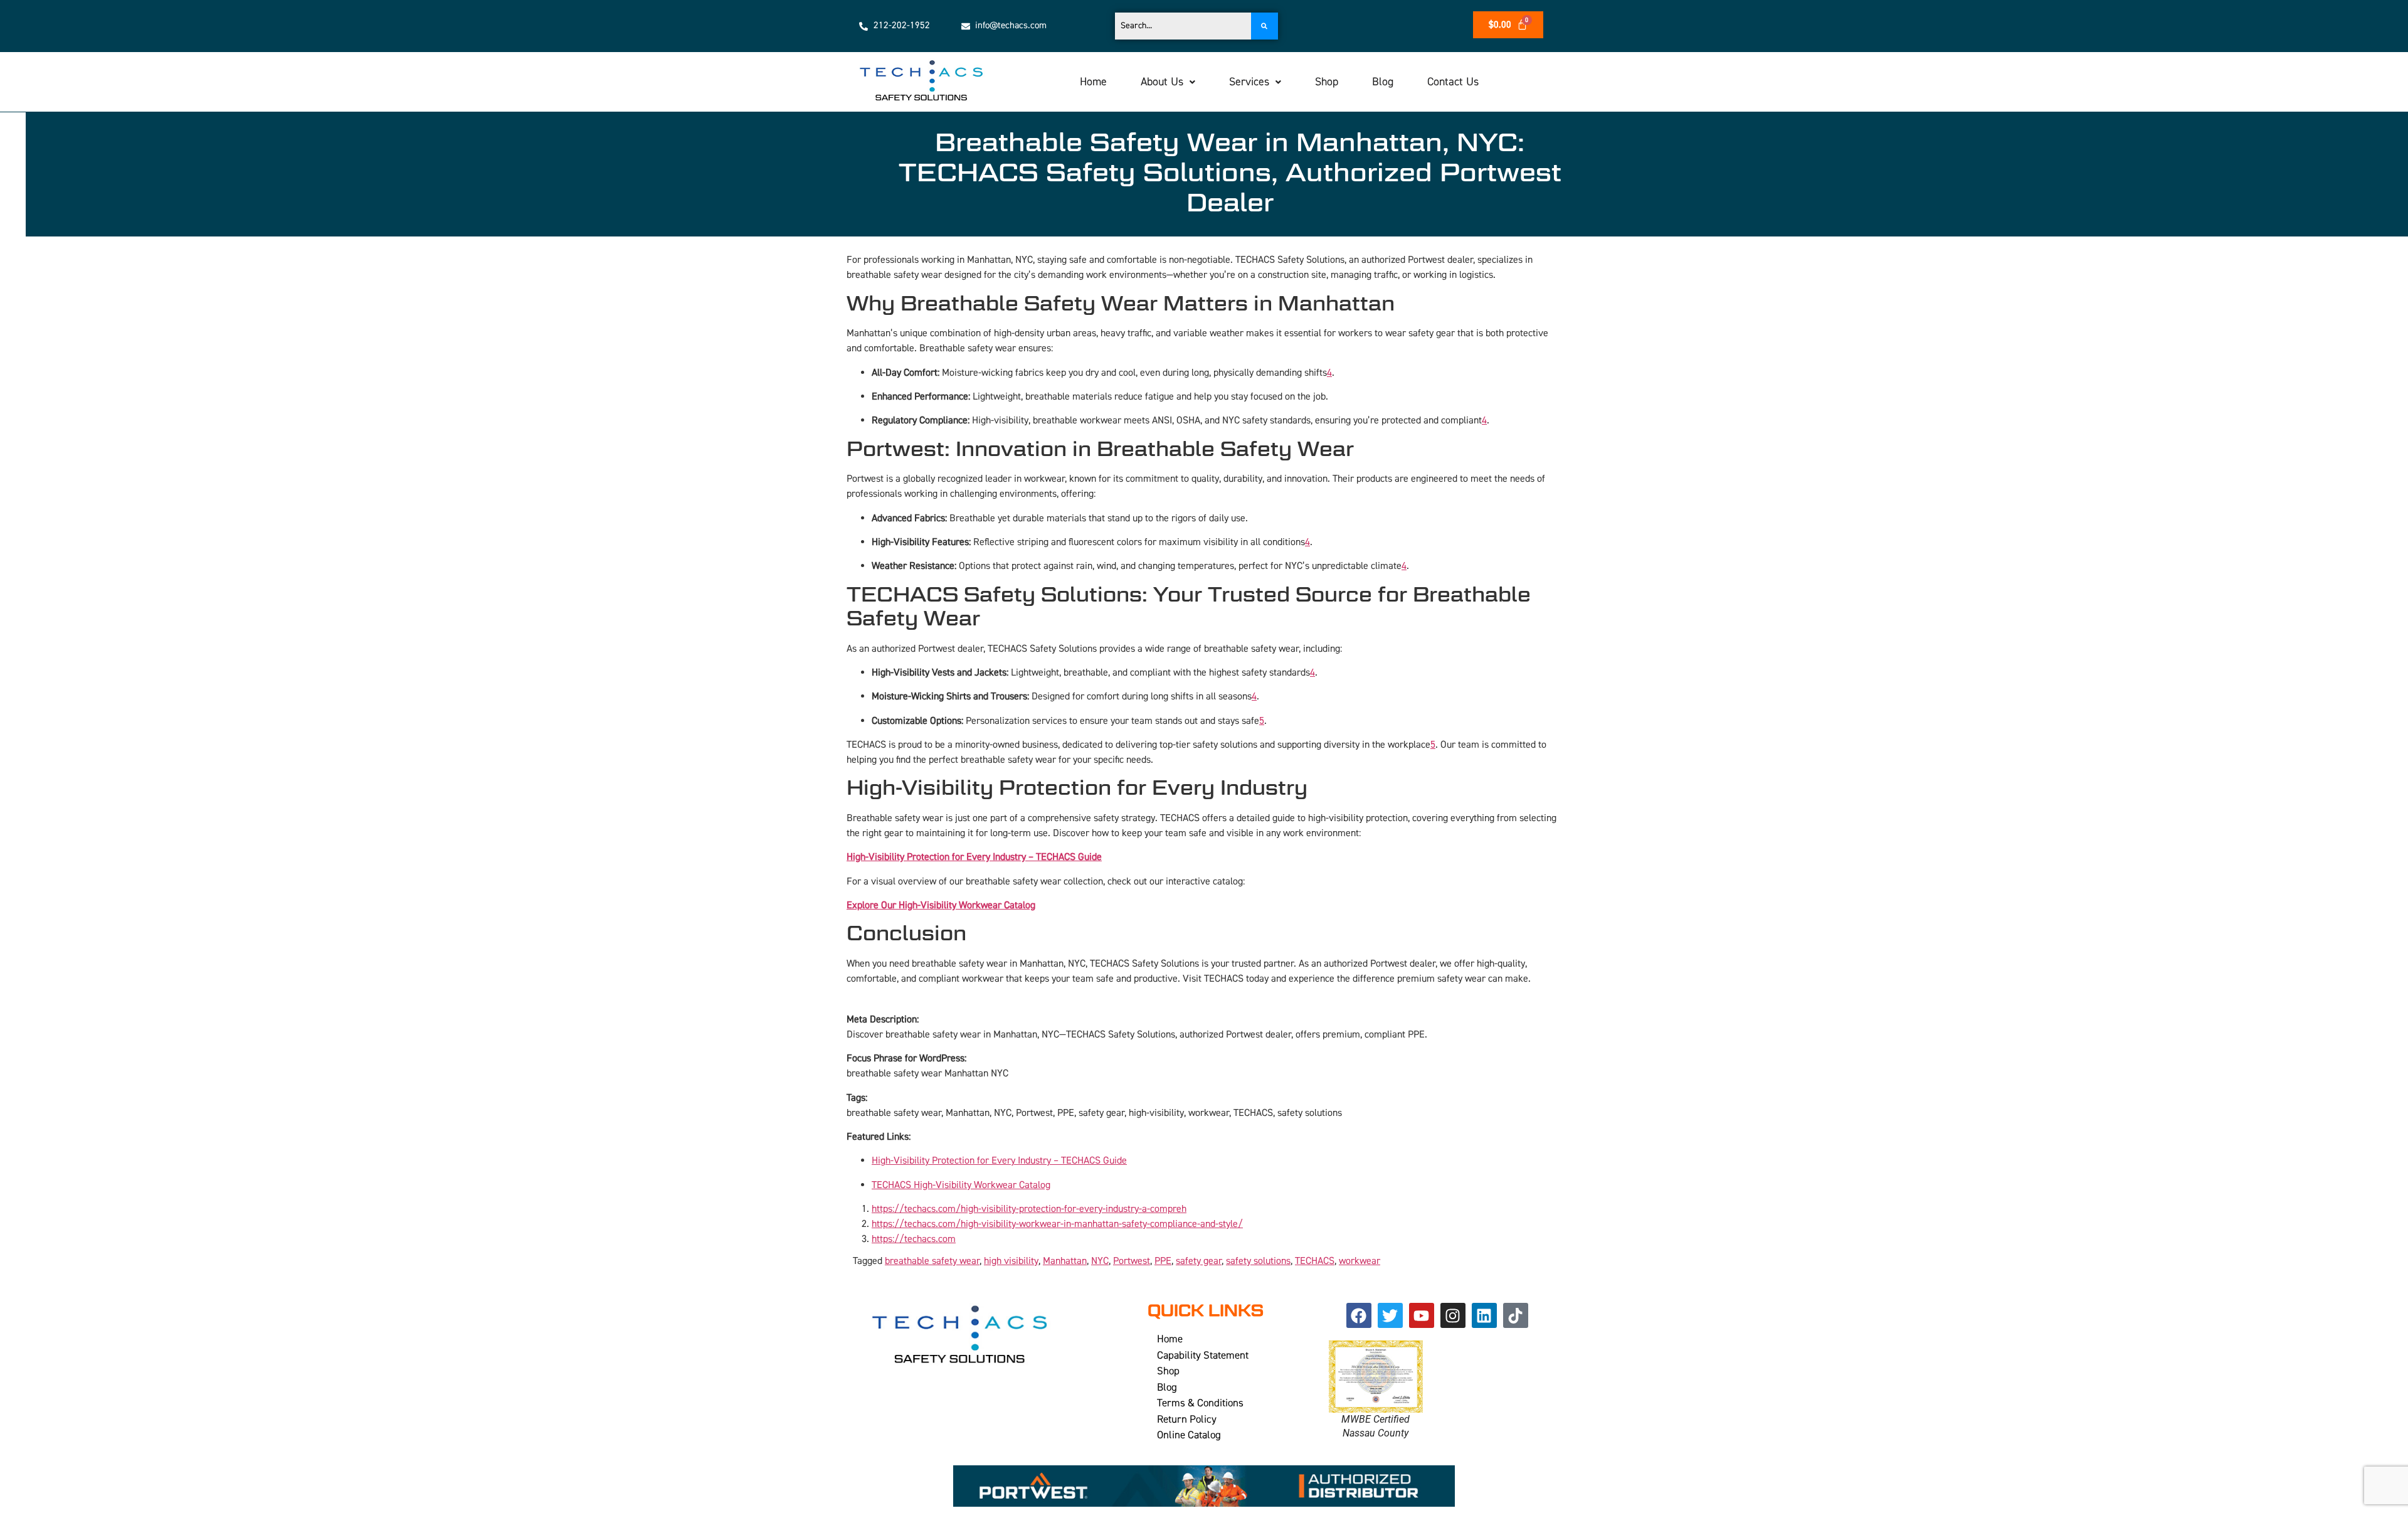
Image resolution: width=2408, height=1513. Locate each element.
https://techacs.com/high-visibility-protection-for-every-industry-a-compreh (1029, 1209)
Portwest (1132, 1261)
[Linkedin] (1484, 1315)
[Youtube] (1422, 1315)
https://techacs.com (914, 1239)
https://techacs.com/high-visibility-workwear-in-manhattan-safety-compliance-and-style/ (1057, 1224)
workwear (1360, 1261)
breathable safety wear (932, 1261)
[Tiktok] (1516, 1315)
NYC (1100, 1261)
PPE (1163, 1261)
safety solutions (1258, 1261)
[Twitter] (1390, 1315)
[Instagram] (1453, 1315)
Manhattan (1065, 1261)
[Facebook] (1359, 1315)
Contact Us (1453, 82)
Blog (1383, 82)
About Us (1162, 82)
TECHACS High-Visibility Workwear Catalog (961, 1185)
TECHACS (1315, 1261)
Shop (1327, 82)
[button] (1168, 82)
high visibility (1011, 1261)
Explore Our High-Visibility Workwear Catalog (941, 905)
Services (1249, 82)
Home (1093, 82)
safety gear (1199, 1261)
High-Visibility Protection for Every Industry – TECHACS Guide (974, 857)
